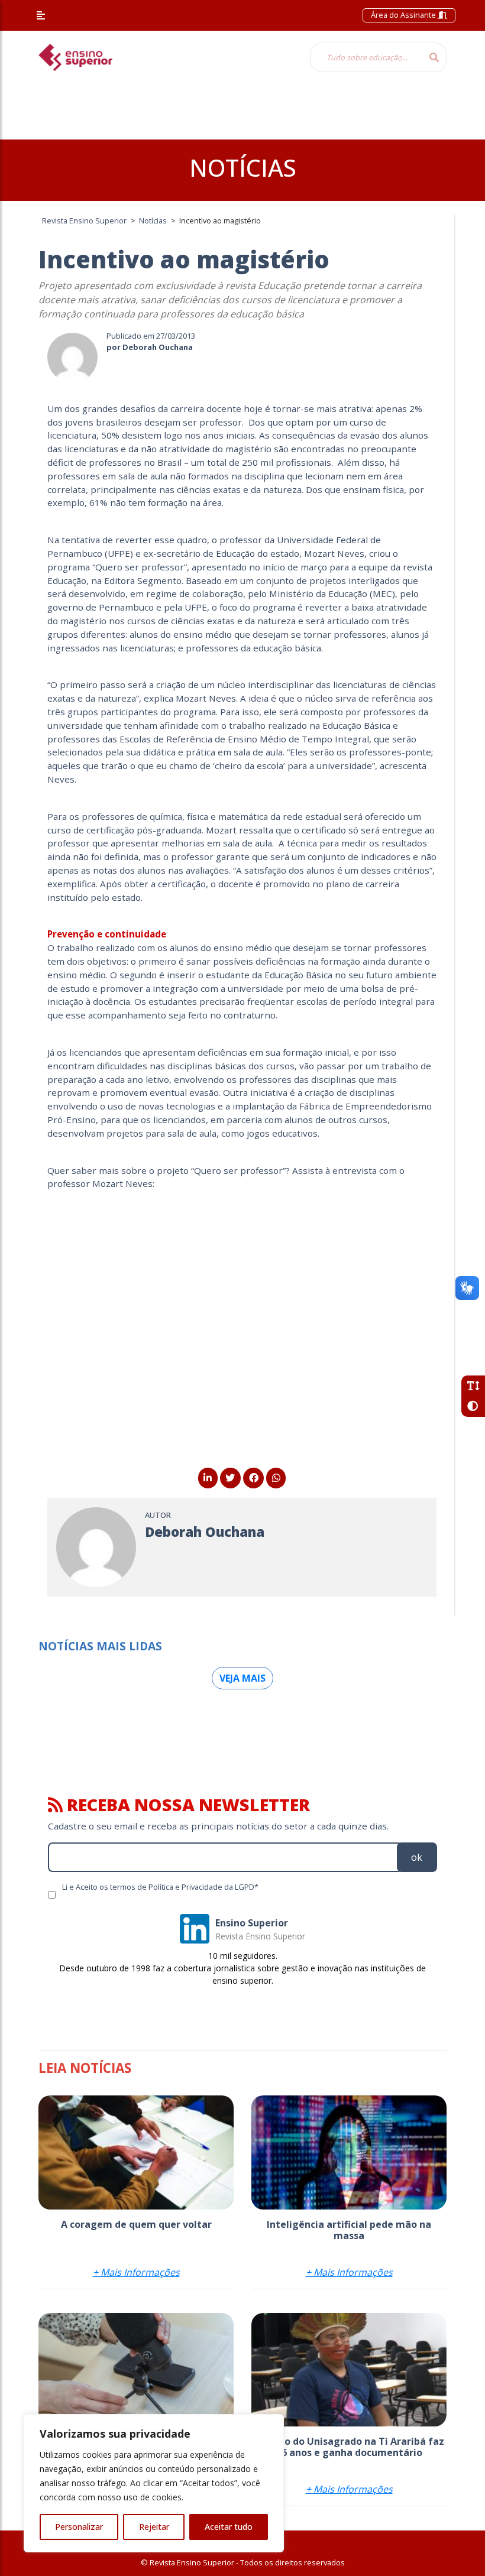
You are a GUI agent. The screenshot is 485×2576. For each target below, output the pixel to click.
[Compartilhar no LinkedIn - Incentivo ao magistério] (208, 1478)
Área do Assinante (404, 15)
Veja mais (242, 1678)
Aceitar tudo (229, 2527)
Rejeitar (154, 2527)
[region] (154, 2483)
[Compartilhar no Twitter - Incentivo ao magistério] (230, 1478)
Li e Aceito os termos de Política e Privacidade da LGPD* (160, 1887)
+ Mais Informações (136, 2272)
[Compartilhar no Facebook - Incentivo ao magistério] (253, 1478)
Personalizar (79, 2527)
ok (417, 1857)
